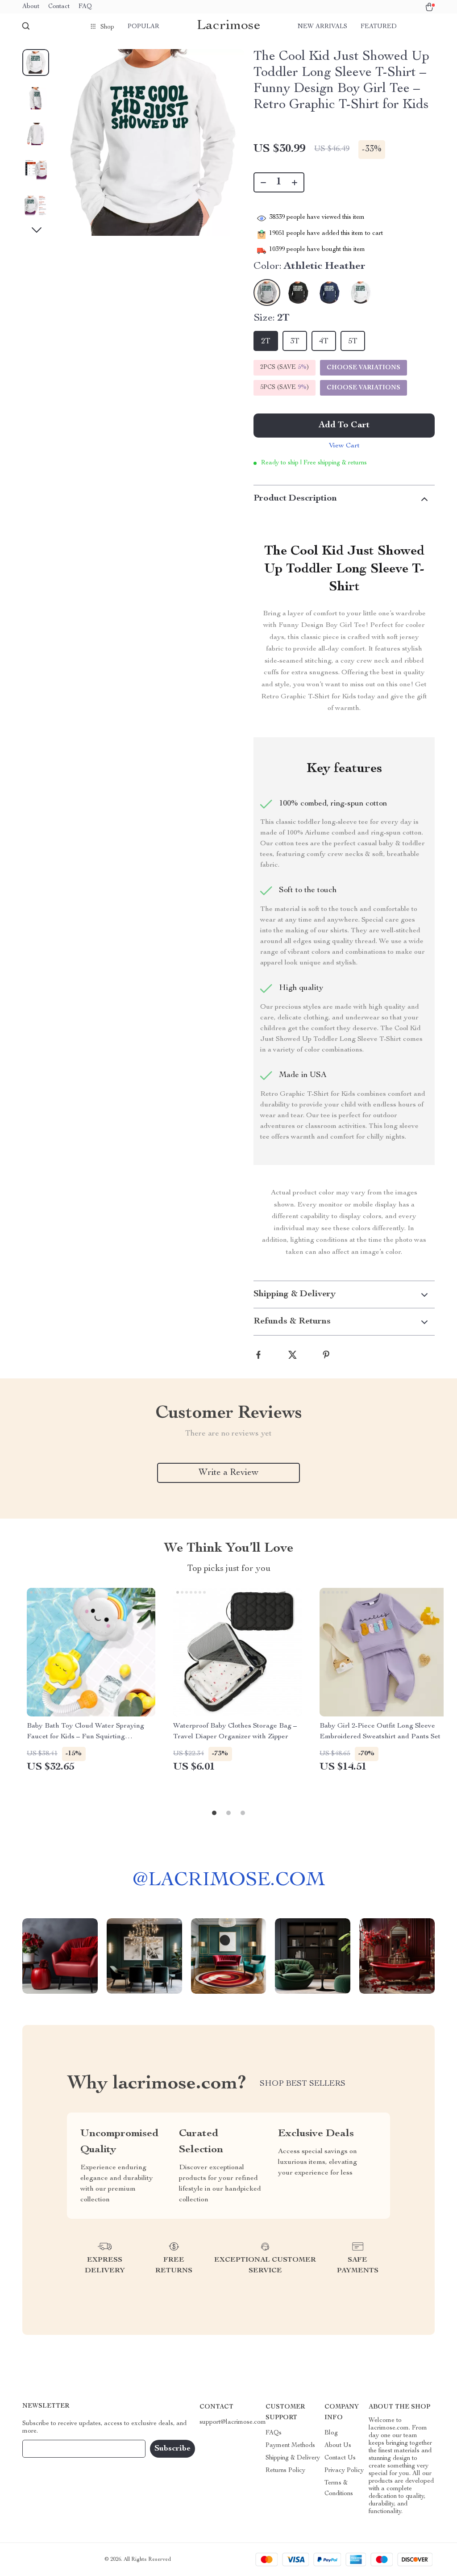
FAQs (274, 2433)
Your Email (46, 2449)
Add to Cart (344, 426)
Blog (331, 2433)
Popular (143, 27)
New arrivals (322, 27)
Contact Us (340, 2458)
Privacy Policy (344, 2471)
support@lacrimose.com (233, 2422)
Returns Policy (285, 2471)
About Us (338, 2446)
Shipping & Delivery (293, 2458)
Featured (379, 27)
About (31, 7)
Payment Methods (290, 2446)
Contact (59, 7)
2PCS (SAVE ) (285, 367)
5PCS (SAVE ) (285, 388)
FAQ (85, 7)
